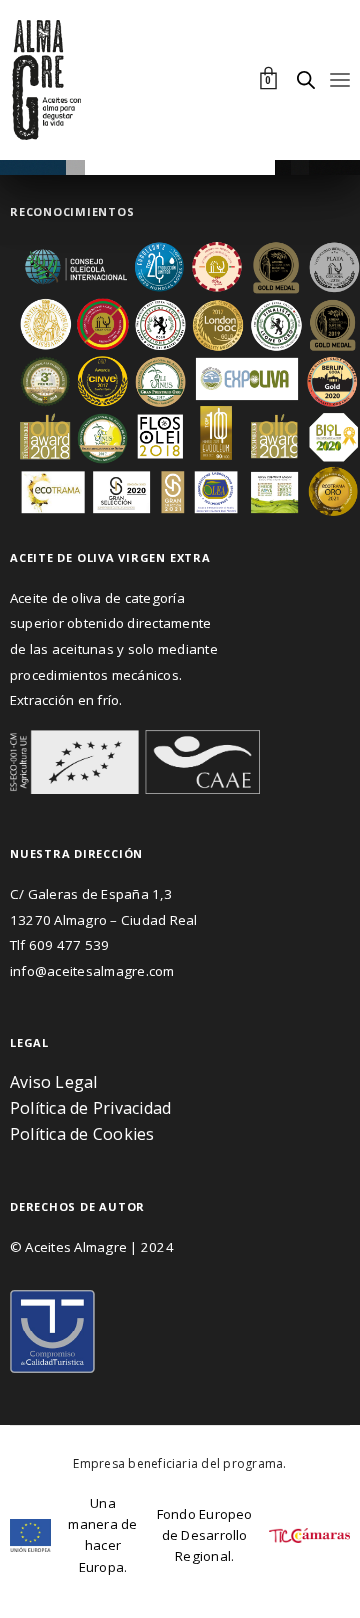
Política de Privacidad (90, 1108)
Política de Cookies (84, 1134)
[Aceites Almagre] (48, 80)
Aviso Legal (54, 1082)
